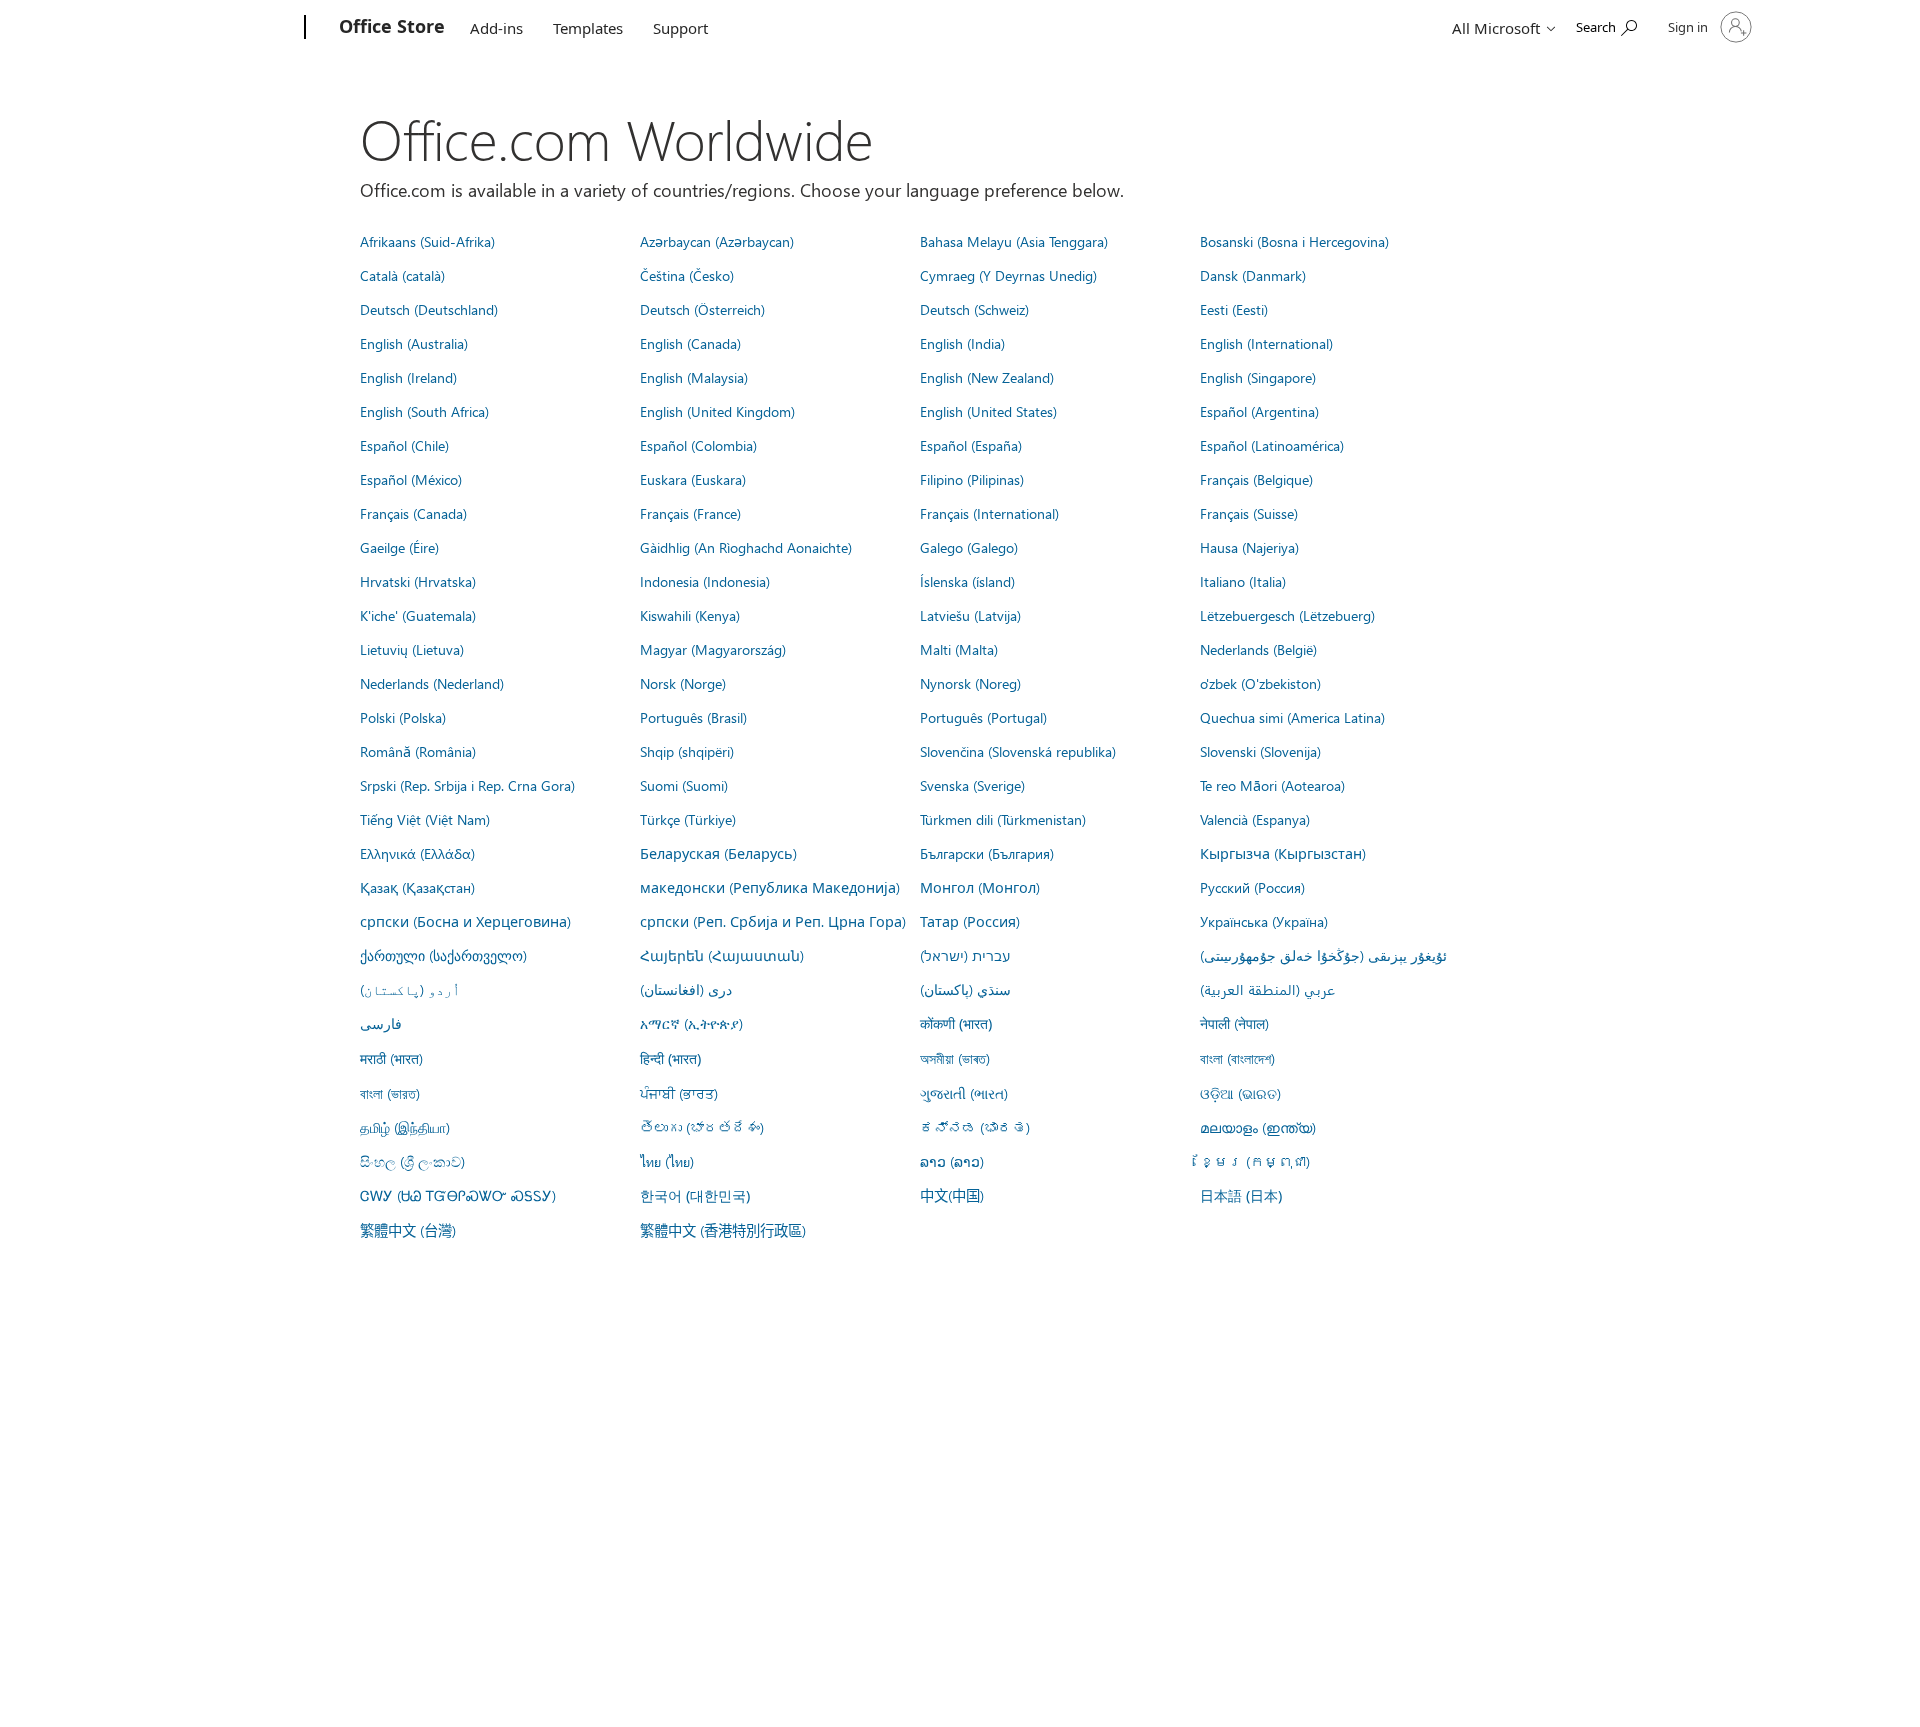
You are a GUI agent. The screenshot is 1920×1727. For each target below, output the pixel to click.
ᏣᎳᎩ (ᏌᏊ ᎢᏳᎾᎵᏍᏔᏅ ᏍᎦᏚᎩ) (458, 1195)
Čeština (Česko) (687, 275)
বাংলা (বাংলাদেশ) (1237, 1058)
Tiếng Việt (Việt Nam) (425, 819)
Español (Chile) (404, 445)
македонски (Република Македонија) (770, 887)
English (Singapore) (1258, 377)
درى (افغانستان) (686, 989)
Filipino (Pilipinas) (972, 479)
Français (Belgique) (1256, 479)
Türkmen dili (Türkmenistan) (1003, 819)
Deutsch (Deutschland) (429, 309)
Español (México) (411, 479)
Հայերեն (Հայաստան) (722, 955)
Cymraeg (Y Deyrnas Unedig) (1008, 275)
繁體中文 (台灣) (408, 1230)
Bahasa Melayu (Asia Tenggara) (1014, 241)
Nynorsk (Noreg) (970, 683)
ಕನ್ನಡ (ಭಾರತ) (975, 1127)
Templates (588, 28)
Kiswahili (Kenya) (690, 615)
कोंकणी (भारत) (956, 1023)
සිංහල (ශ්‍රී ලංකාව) (412, 1161)
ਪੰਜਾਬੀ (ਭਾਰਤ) (679, 1093)
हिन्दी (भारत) (670, 1058)
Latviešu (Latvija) (970, 615)
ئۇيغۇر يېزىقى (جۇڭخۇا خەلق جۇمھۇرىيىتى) (1323, 955)
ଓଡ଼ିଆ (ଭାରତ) (1240, 1093)
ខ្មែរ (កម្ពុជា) (1255, 1161)
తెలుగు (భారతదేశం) (702, 1127)
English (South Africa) (424, 411)
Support (680, 28)
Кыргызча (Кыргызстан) (1283, 853)
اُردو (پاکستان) (410, 989)
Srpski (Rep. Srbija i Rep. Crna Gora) (467, 785)
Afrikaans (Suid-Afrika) (427, 241)
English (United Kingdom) (717, 411)
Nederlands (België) (1258, 649)
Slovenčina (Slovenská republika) (1018, 751)
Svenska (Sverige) (972, 785)
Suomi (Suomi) (684, 785)
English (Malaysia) (694, 377)
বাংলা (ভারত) (390, 1093)
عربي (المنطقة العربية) (1267, 989)
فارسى (381, 1023)
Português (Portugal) (983, 717)
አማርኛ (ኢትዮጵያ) (691, 1023)
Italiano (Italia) (1243, 581)
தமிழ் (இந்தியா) (405, 1127)
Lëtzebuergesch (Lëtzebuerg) (1287, 615)
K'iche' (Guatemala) (418, 615)
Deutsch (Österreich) (702, 309)
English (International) (1266, 343)
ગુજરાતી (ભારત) (964, 1093)
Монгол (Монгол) (980, 887)
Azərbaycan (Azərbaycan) (717, 241)
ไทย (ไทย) (667, 1161)
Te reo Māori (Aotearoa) (1272, 785)
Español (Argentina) (1259, 411)
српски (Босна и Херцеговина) (465, 921)
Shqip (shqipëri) (687, 751)
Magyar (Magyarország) (713, 649)
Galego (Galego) (969, 547)
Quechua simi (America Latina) (1292, 717)
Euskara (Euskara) (693, 479)
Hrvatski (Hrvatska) (418, 581)
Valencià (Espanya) (1255, 819)
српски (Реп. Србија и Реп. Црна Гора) (773, 921)
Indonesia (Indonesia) (705, 581)
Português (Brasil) (693, 717)
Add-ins (496, 28)
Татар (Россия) (970, 921)
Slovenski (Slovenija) (1260, 751)
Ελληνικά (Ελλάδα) (417, 853)
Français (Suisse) (1249, 513)
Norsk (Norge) (683, 683)
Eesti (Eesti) (1234, 309)
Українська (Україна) (1264, 921)
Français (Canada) (413, 513)
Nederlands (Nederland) (432, 683)
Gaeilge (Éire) (399, 547)
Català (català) (402, 275)
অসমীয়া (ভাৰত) (955, 1058)
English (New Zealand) (987, 377)
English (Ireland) (408, 377)
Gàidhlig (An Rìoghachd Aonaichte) (746, 547)
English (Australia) (414, 343)
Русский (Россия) (1252, 887)
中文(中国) (952, 1195)
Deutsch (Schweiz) (974, 309)
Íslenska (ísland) (967, 581)
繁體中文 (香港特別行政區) (723, 1230)
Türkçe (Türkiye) (688, 819)
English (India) (962, 343)
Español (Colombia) (698, 445)
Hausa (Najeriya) (1249, 547)
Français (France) (690, 513)
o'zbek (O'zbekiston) (1260, 683)
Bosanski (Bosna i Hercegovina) (1294, 241)
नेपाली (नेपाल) (1234, 1023)
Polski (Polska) (403, 717)
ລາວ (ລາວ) (952, 1161)
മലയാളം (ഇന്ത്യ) (1258, 1127)
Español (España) (971, 445)
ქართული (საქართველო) (443, 955)
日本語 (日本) (1241, 1195)
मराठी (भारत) (391, 1058)
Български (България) (987, 853)
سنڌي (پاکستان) (965, 989)
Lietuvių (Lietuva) (412, 649)
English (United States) (988, 411)
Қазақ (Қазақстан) (417, 887)
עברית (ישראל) (965, 955)
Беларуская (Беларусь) (718, 853)
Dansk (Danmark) (1253, 275)
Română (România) (418, 751)
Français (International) (989, 513)
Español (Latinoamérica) (1272, 445)
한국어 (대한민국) (695, 1195)
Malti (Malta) (959, 649)
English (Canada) (690, 343)
